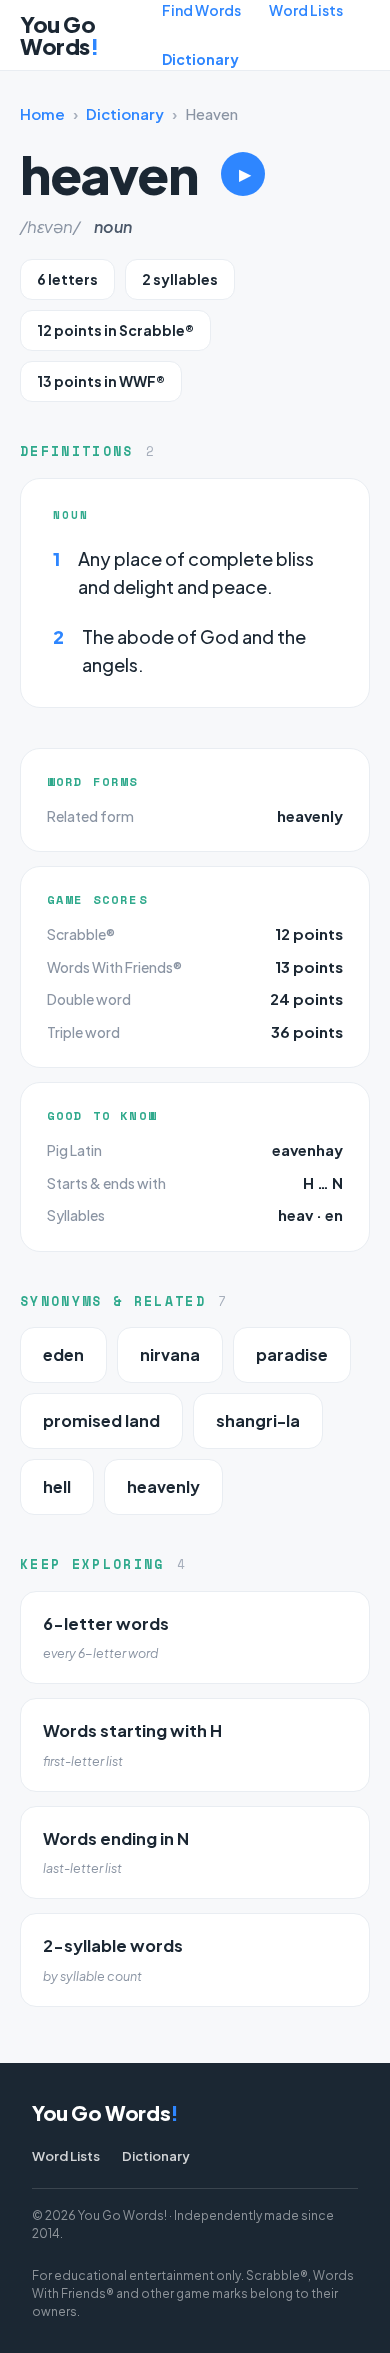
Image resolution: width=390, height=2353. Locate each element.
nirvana (170, 1354)
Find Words (201, 10)
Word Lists (306, 10)
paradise (292, 1354)
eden (63, 1354)
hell (57, 1486)
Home (42, 113)
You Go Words (59, 35)
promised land (101, 1420)
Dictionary (200, 59)
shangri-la (258, 1420)
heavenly (310, 815)
